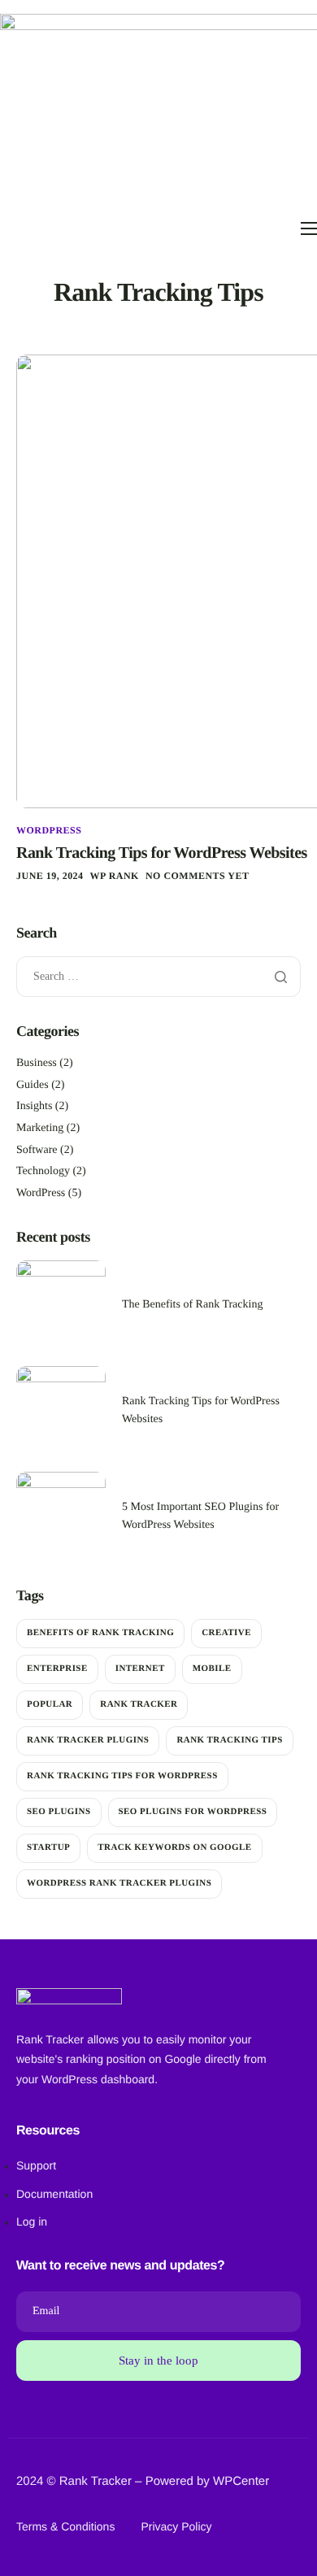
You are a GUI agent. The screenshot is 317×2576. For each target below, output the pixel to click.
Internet (140, 1669)
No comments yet (197, 876)
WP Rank (115, 876)
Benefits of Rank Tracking (100, 1633)
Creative (226, 1633)
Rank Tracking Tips (229, 1740)
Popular (50, 1704)
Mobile (212, 1669)
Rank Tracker (139, 1704)
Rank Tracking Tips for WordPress (122, 1776)
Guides (33, 1085)
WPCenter (241, 2481)
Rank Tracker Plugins (88, 1740)
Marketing (40, 1128)
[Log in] (158, 2194)
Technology (43, 1171)
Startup (48, 1847)
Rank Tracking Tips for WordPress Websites (162, 853)
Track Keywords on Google (174, 1847)
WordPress (49, 830)
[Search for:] (158, 977)
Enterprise (57, 1669)
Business (37, 1063)
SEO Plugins (59, 1812)
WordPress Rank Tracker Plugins (119, 1883)
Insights (34, 1106)
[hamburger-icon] (309, 228)
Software (37, 1150)
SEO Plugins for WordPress (193, 1812)
